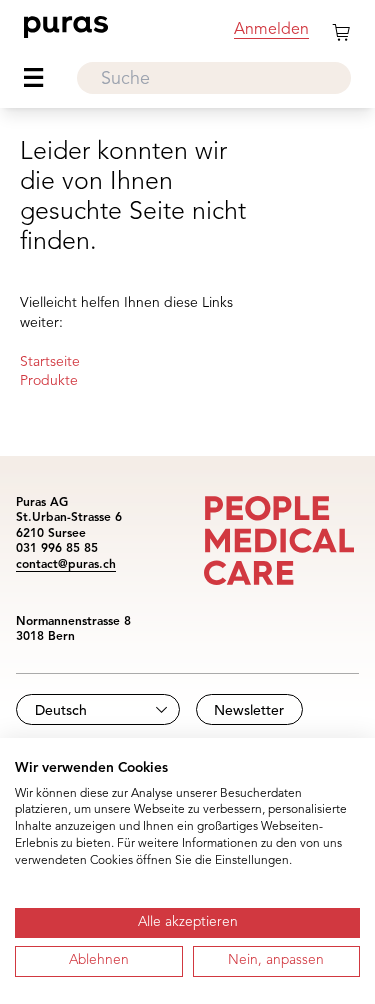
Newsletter (249, 711)
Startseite (50, 362)
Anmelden (271, 30)
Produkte (49, 381)
